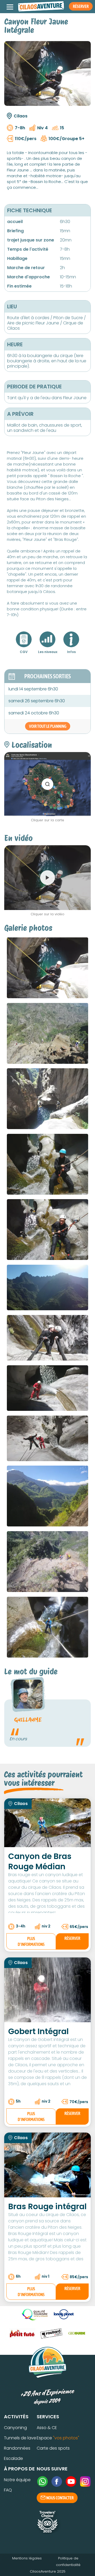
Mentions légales (27, 2558)
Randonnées (17, 2448)
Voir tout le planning (48, 726)
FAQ (8, 2490)
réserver (72, 1938)
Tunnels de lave (20, 2438)
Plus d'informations (31, 1941)
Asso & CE (47, 2428)
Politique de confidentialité (68, 2562)
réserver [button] (81, 6)
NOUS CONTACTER (60, 2498)
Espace (58, 2438)
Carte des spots (53, 2448)
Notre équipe (17, 2480)
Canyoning (15, 2428)
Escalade (13, 2458)
